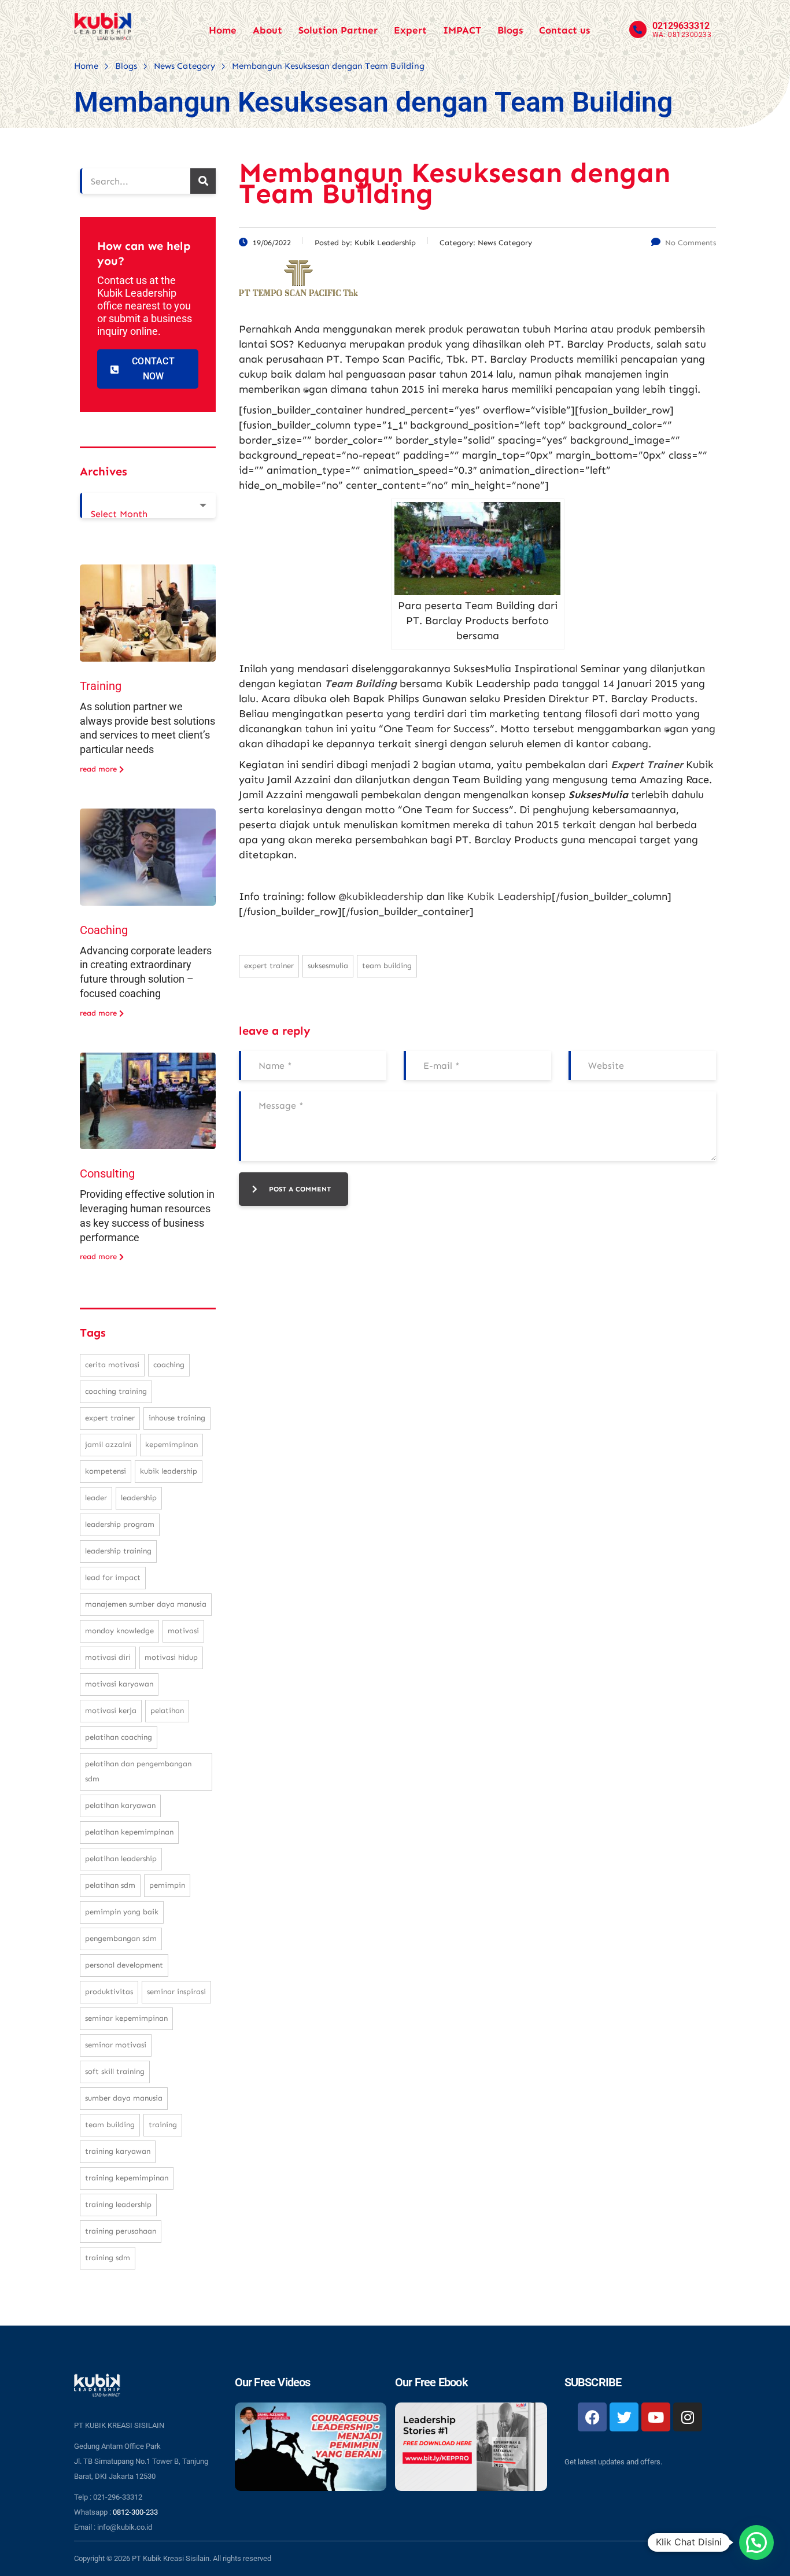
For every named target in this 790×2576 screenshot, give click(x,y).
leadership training (118, 1551)
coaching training (116, 1391)
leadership (139, 1498)
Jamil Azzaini (108, 1444)
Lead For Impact (113, 1577)
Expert (410, 30)
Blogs (510, 30)
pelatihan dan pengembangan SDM (138, 1771)
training (163, 2125)
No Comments (691, 243)
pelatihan (167, 1710)
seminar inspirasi (176, 1992)
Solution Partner (338, 30)
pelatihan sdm (110, 1885)
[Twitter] (624, 2417)
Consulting (107, 1173)
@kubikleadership (381, 896)
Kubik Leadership (509, 896)
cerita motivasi (112, 1365)
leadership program (120, 1524)
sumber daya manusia (124, 2098)
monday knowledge (119, 1631)
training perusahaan (121, 2231)
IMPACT (462, 30)
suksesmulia (328, 966)
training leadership (118, 2204)
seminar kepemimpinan (126, 2018)
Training (101, 686)
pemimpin (167, 1885)
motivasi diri (108, 1657)
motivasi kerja (111, 1710)
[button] (756, 2542)
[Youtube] (656, 2417)
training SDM (108, 2258)
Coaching (104, 930)
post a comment (300, 1189)
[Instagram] (688, 2417)
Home (223, 30)
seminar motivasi (116, 2045)
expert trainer (269, 966)
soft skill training (115, 2071)
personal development (124, 1965)
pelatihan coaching (119, 1737)
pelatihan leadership (121, 1859)
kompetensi (106, 1471)
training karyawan (118, 2151)
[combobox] (148, 505)
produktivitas (109, 1992)
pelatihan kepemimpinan (129, 1832)
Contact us (564, 30)
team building (387, 966)
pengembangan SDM (121, 1938)
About (267, 30)
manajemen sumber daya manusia (146, 1604)
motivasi (183, 1631)
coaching (169, 1365)
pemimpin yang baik (122, 1912)
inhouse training (177, 1418)
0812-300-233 (135, 2512)
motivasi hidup (171, 1657)
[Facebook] (592, 2417)
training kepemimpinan (127, 2178)
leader (96, 1498)
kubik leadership (169, 1471)
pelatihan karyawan (120, 1805)
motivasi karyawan (119, 1684)
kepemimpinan (171, 1444)
